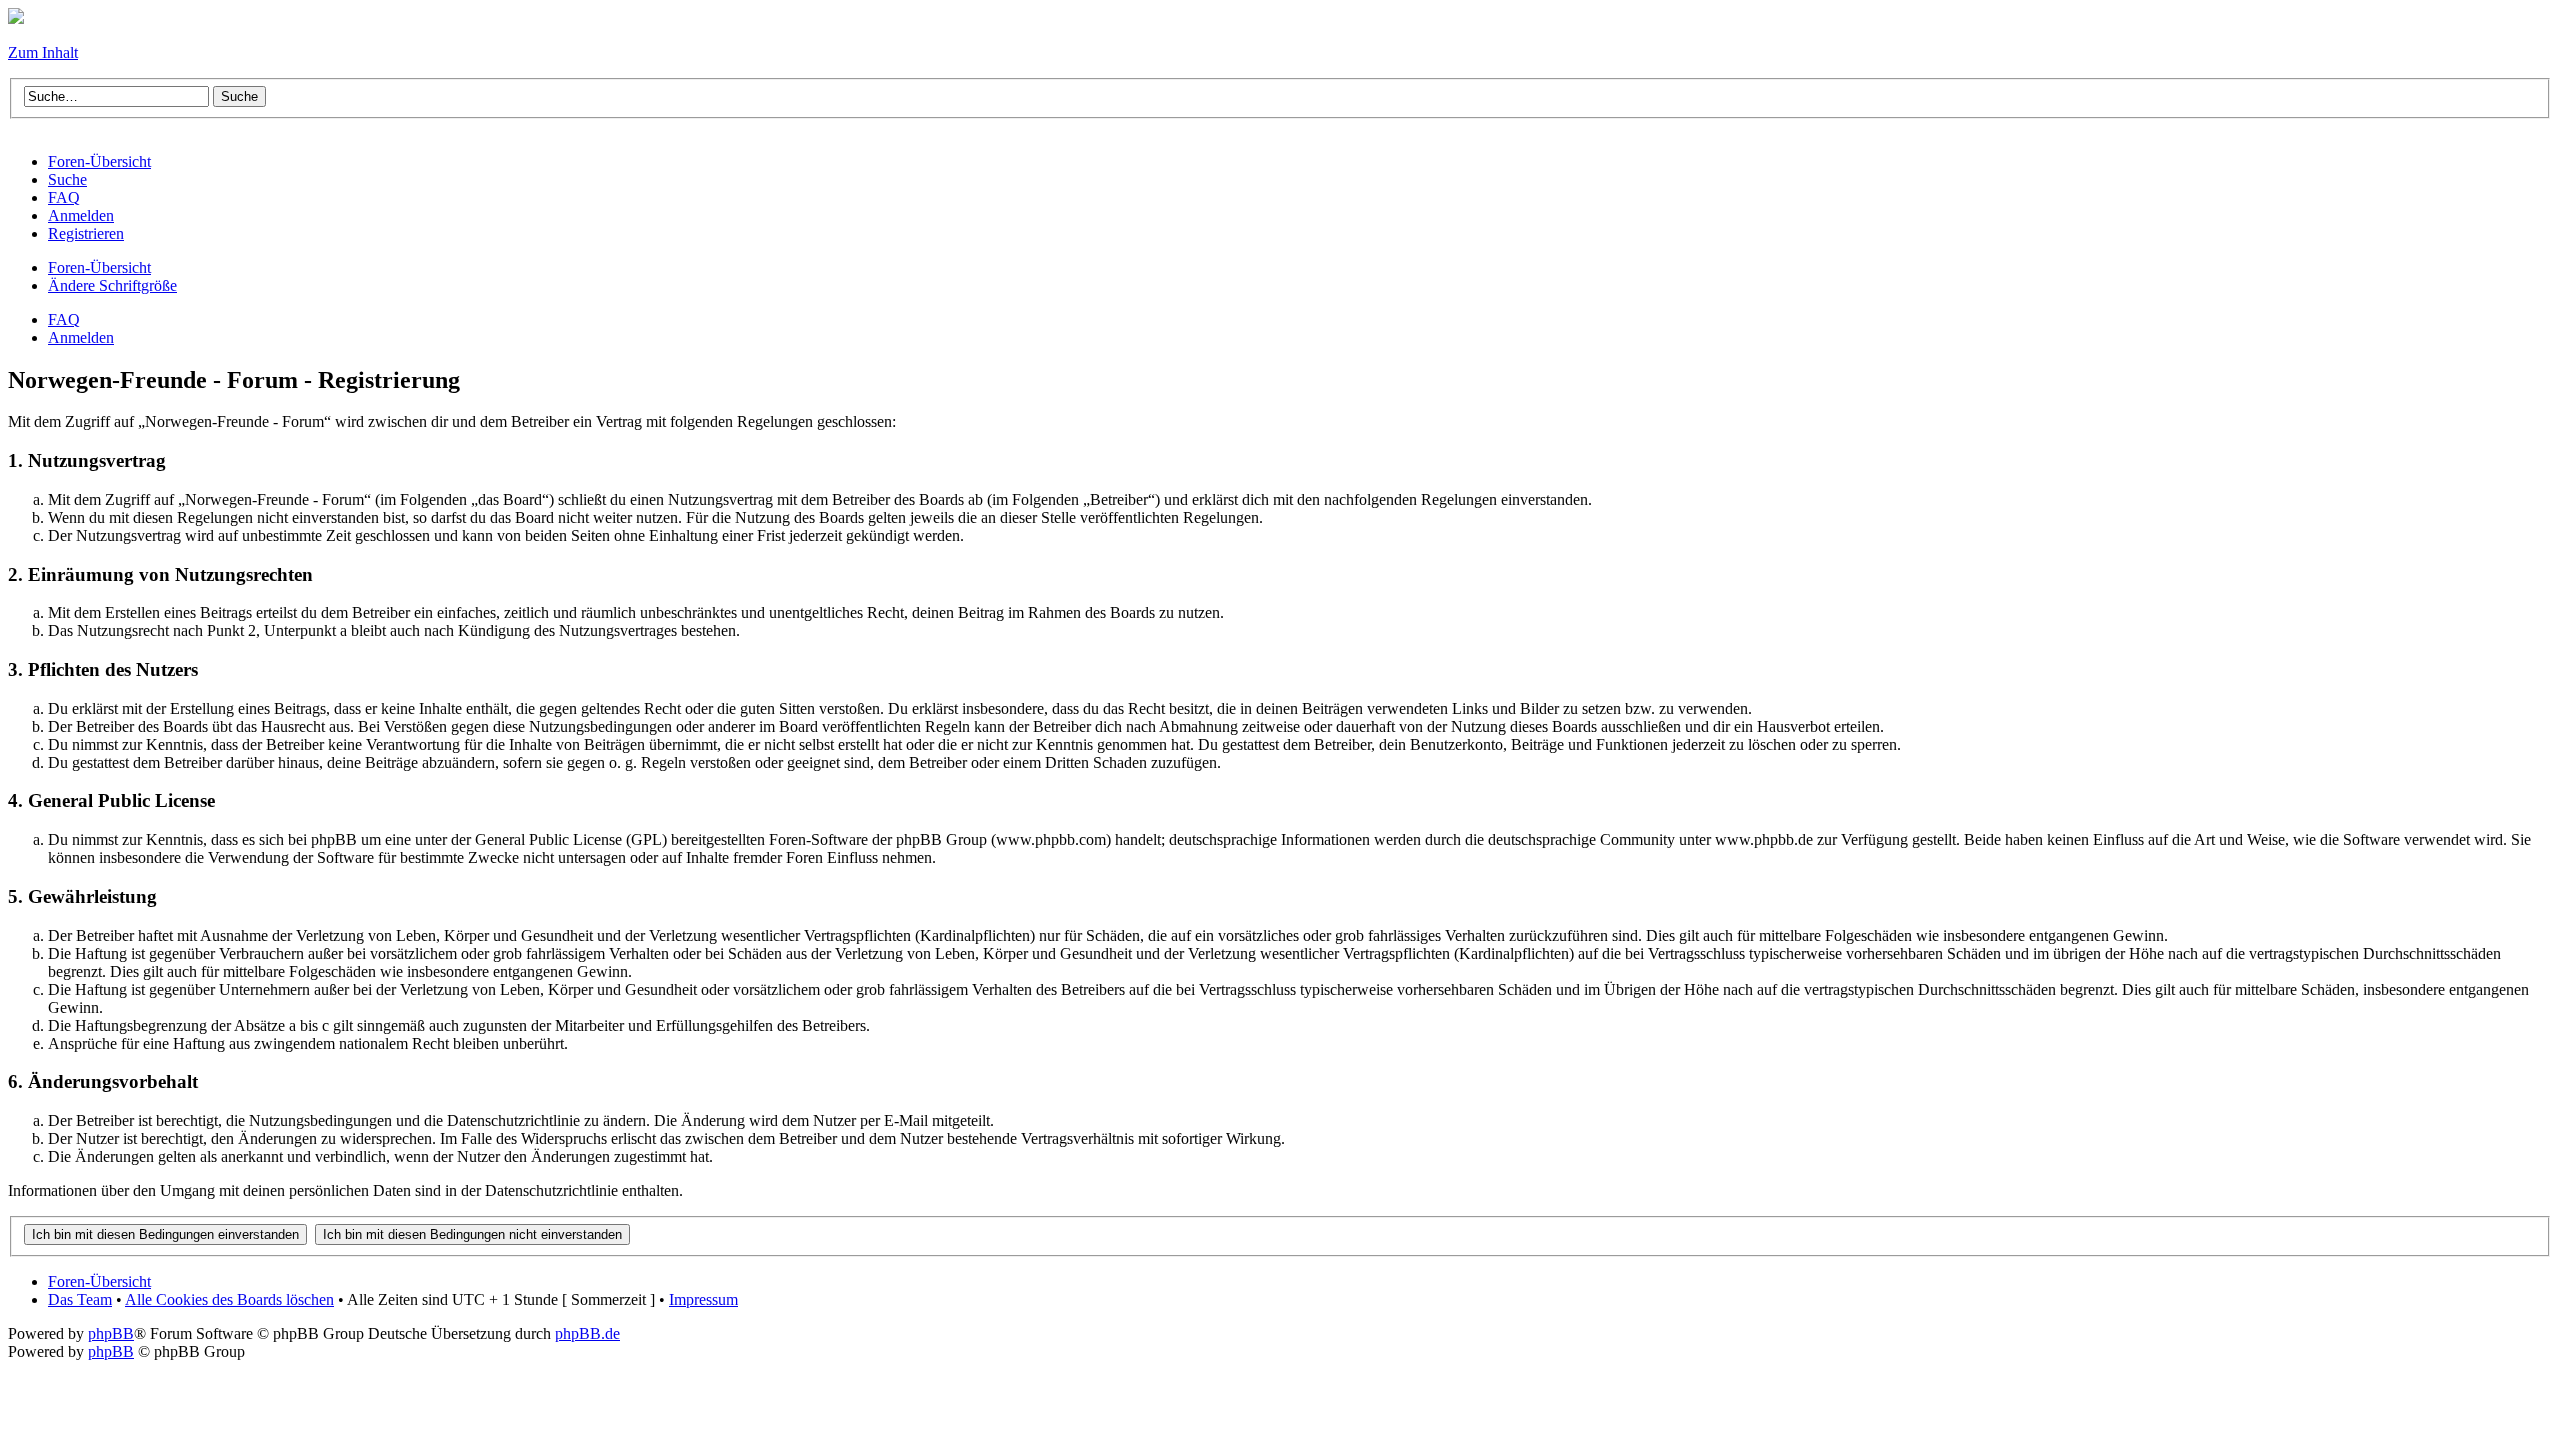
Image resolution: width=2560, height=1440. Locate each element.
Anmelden (81, 337)
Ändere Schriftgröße (112, 285)
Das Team (80, 1299)
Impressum (703, 1299)
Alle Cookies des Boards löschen (229, 1299)
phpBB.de (587, 1333)
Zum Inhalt (43, 52)
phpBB (111, 1333)
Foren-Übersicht (99, 267)
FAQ (64, 319)
